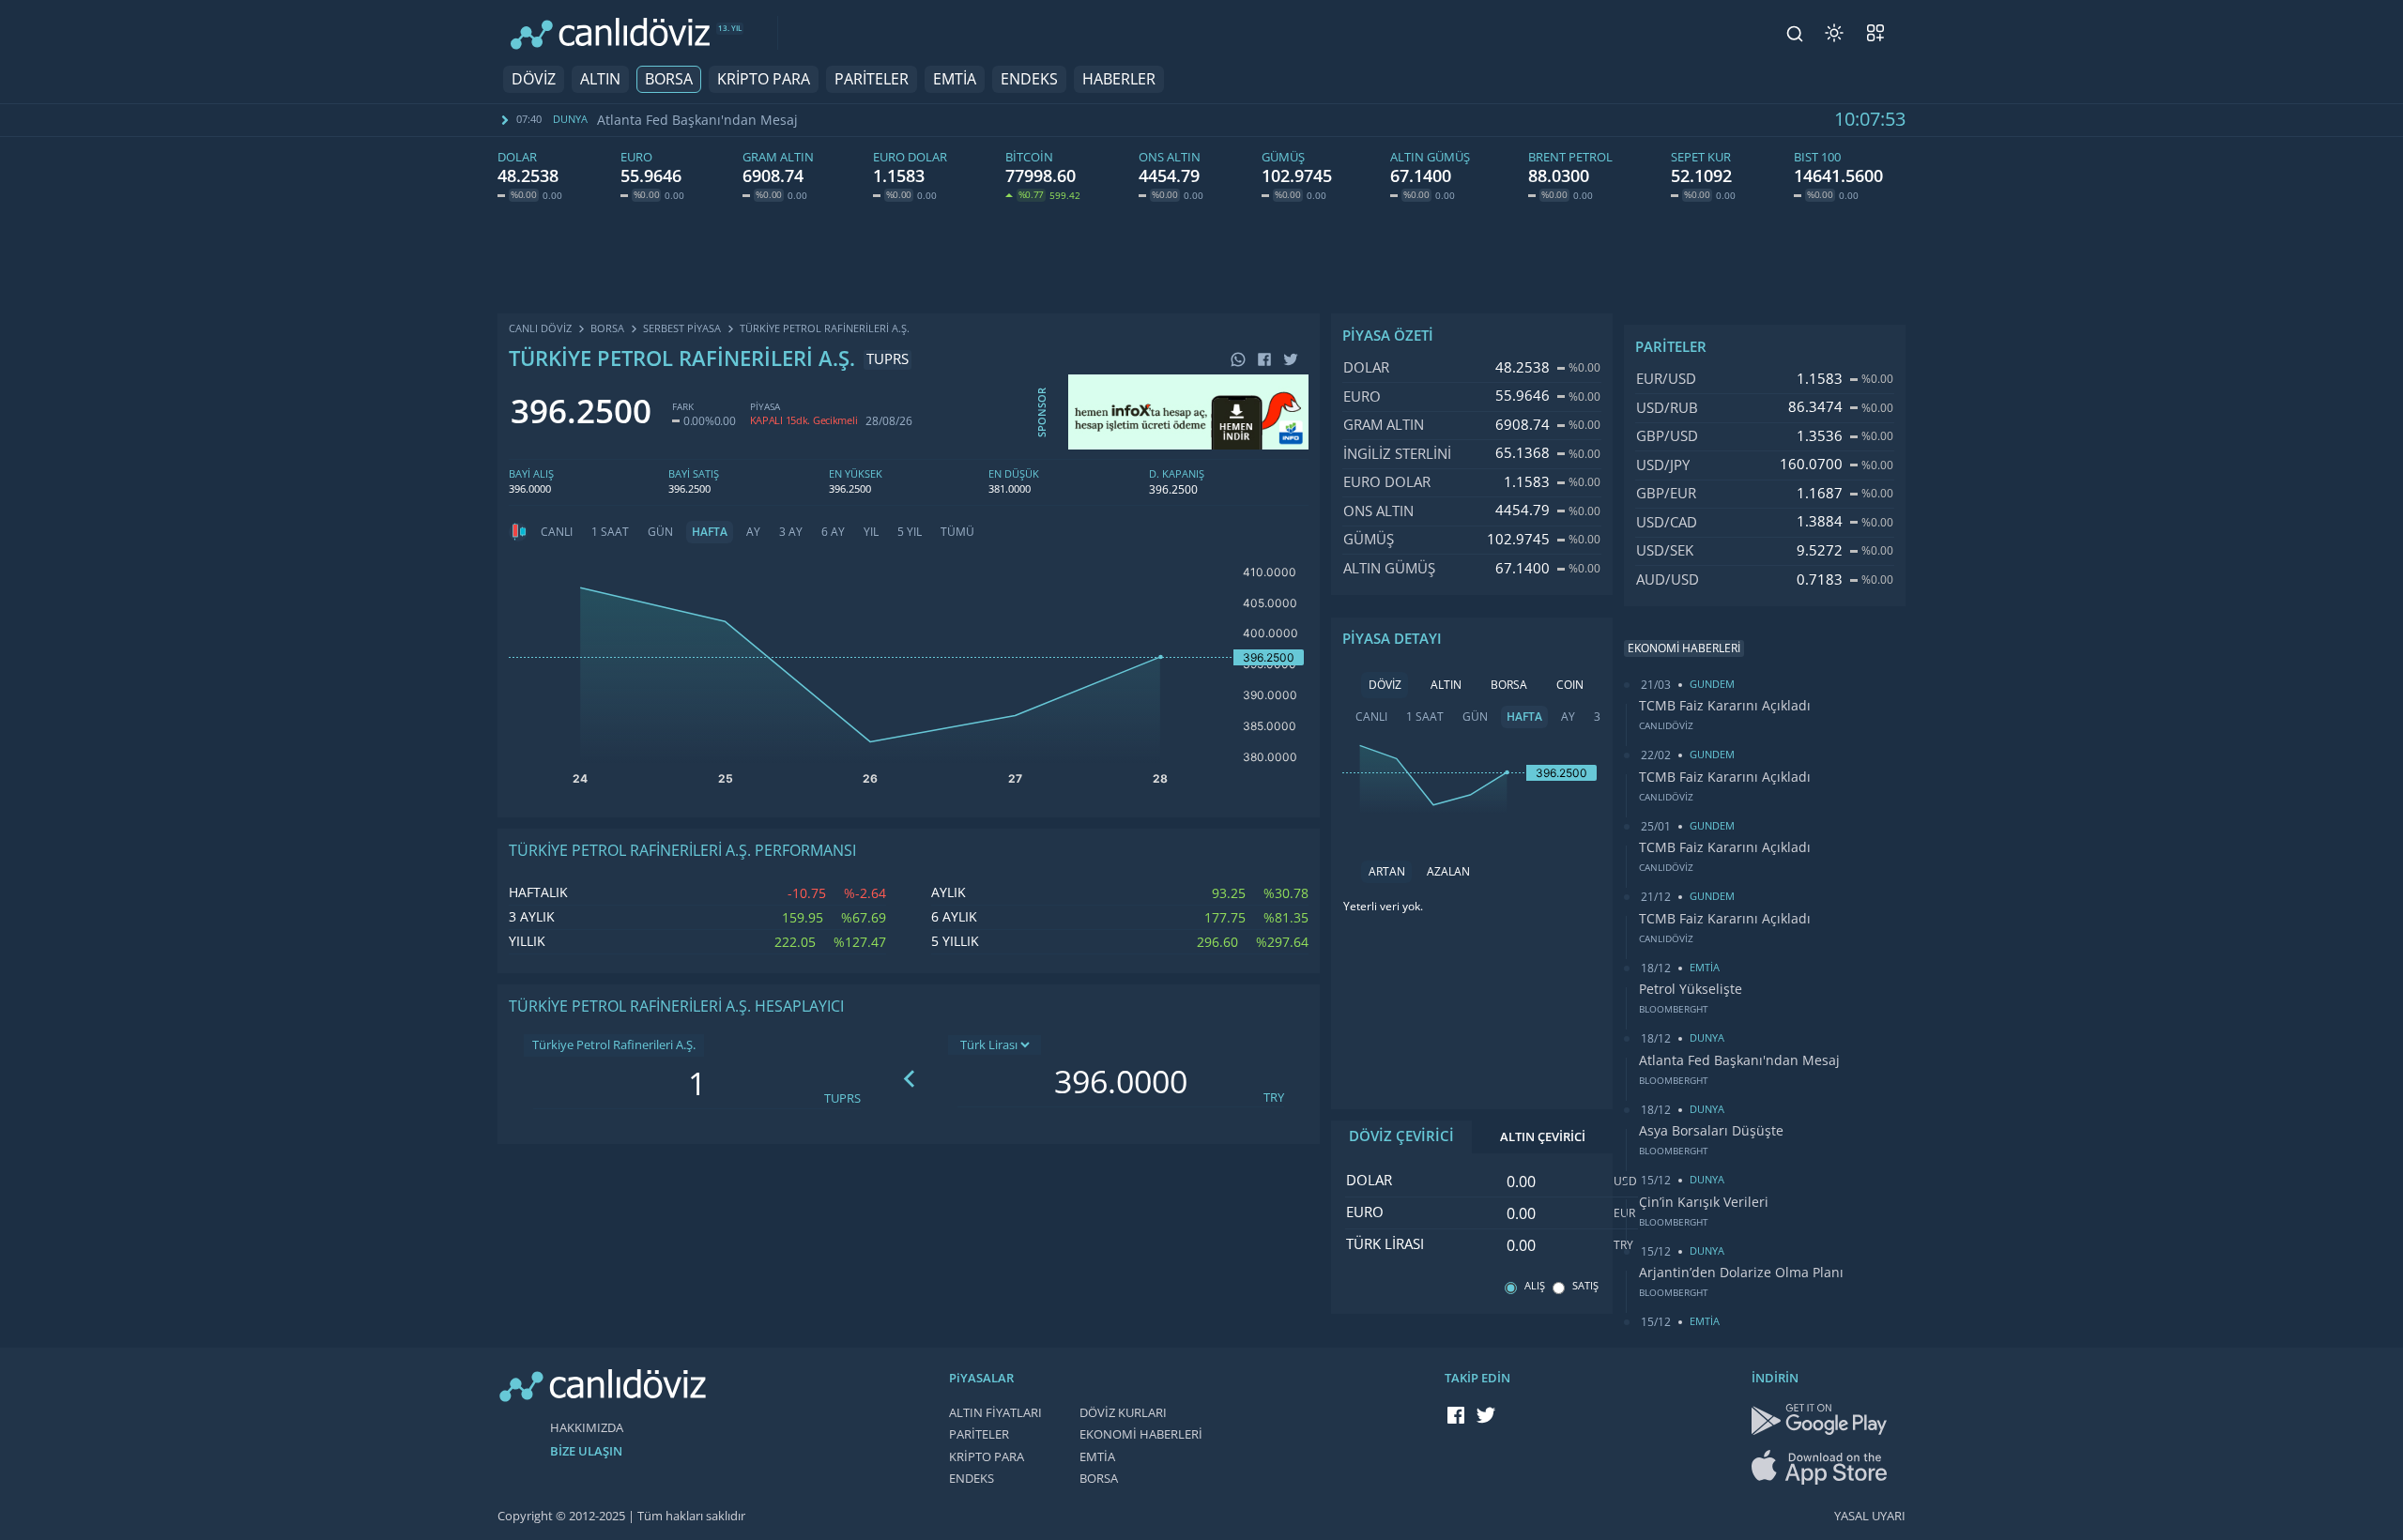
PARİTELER (872, 79)
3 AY (791, 532)
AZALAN (1448, 872)
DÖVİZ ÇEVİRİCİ (1401, 1136)
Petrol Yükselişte (1691, 989)
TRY (1274, 1098)
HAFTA (710, 532)
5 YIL (910, 532)
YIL (871, 532)
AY (753, 532)
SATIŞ (1585, 1286)
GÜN (660, 532)
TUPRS (842, 1098)
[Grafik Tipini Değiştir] (518, 532)
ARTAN (1387, 872)
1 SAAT (610, 532)
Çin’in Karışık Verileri (1704, 1202)
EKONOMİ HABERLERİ (1141, 1434)
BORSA (669, 79)
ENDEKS (1029, 79)
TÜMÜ (957, 532)
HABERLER (1119, 79)
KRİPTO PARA (764, 79)
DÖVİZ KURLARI (1123, 1413)
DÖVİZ (534, 79)
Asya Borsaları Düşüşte (1711, 1131)
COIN (1570, 685)
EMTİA (955, 79)
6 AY (833, 532)
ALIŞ (1535, 1286)
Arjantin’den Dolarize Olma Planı (1741, 1273)
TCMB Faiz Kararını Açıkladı (1725, 706)
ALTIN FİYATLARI (995, 1413)
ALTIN (600, 79)
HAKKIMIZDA (587, 1428)
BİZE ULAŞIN (586, 1451)
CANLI (557, 532)
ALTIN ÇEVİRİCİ (1543, 1137)
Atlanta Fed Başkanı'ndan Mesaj (697, 120)
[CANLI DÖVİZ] (610, 33)
